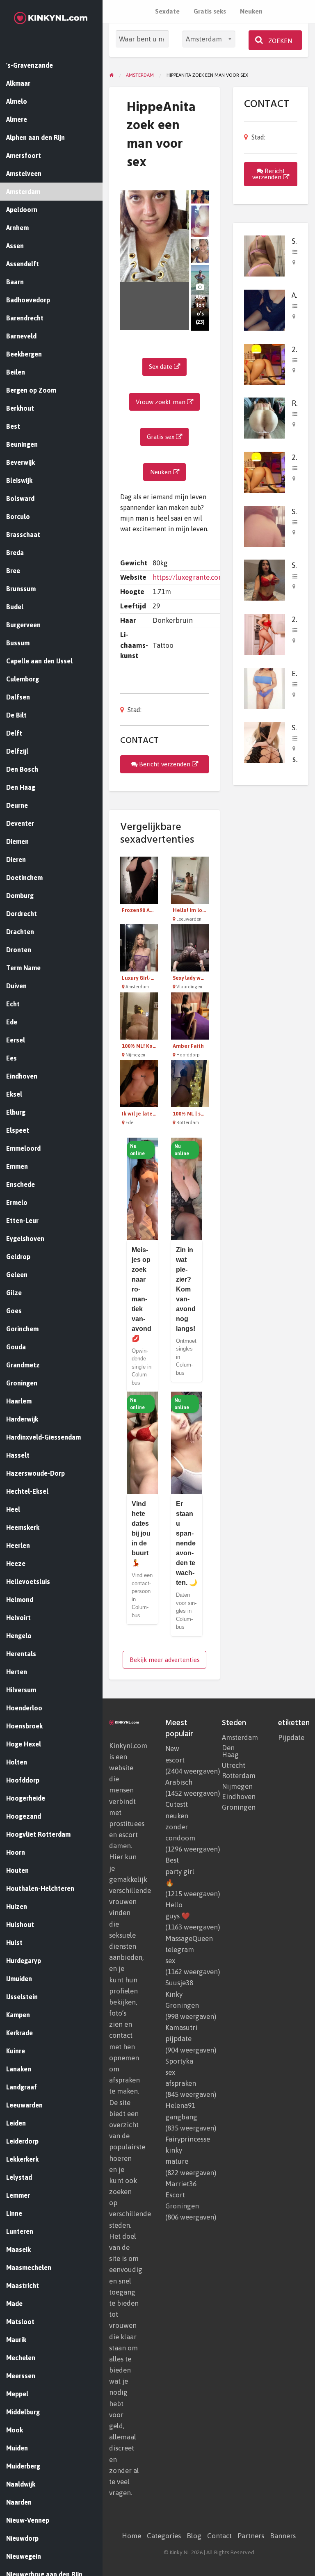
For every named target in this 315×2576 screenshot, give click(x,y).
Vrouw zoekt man (161, 402)
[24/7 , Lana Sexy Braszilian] (265, 634)
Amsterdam (237, 1738)
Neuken (251, 11)
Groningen (237, 1807)
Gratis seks (210, 11)
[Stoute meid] (265, 255)
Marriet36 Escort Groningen (182, 2195)
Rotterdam (237, 1776)
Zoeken (279, 41)
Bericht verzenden (165, 764)
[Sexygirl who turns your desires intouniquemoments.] (265, 742)
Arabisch (179, 1782)
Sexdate (167, 11)
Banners (283, 2536)
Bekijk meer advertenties (165, 1660)
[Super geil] (265, 525)
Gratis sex (161, 437)
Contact (219, 2536)
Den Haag (230, 1751)
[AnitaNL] (265, 310)
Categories (164, 2536)
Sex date (161, 367)
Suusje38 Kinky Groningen (182, 1994)
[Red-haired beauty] (265, 417)
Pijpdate (291, 1738)
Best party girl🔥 (180, 1871)
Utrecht (234, 1766)
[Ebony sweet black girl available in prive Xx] (265, 688)
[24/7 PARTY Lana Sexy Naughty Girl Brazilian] (265, 363)
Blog (194, 2536)
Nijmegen (237, 1786)
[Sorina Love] (265, 579)
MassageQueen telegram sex (189, 1950)
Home (131, 2536)
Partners (251, 2536)
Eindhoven (237, 1797)
